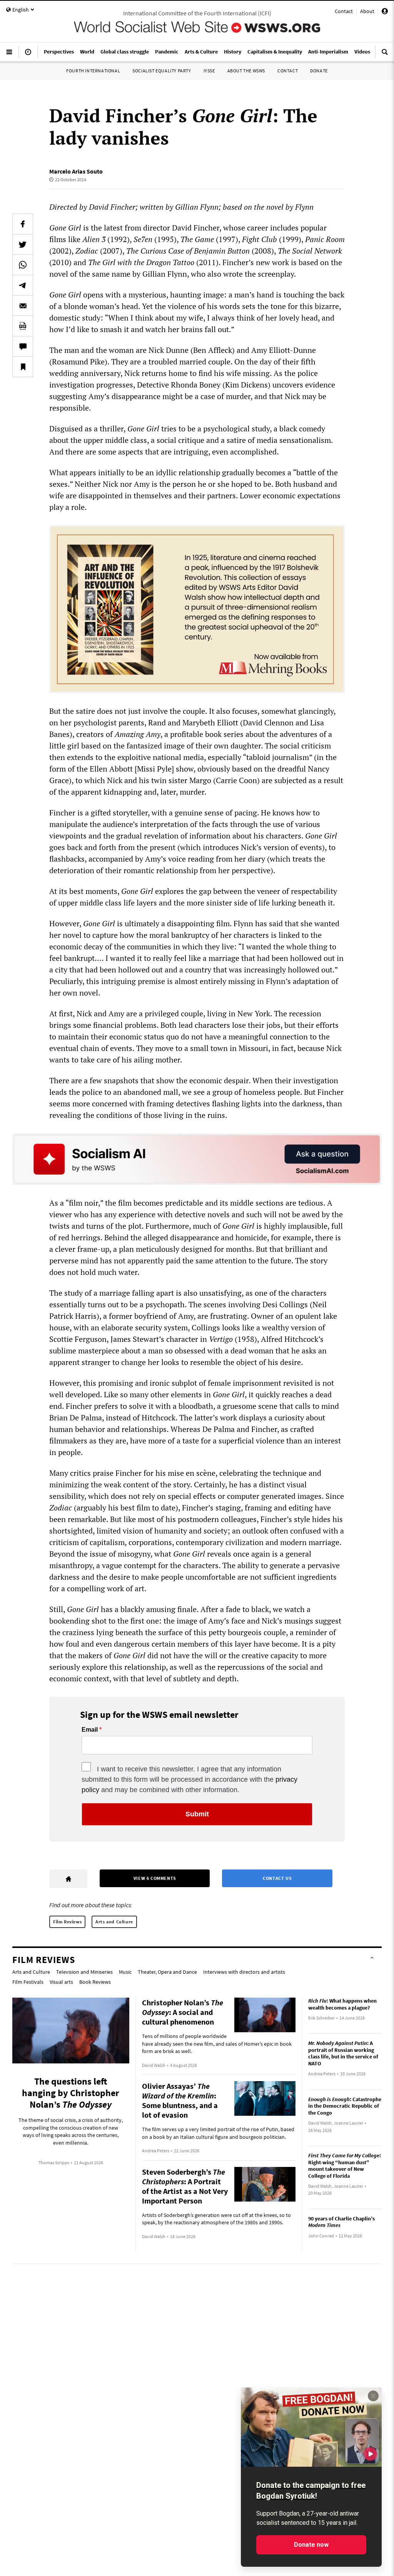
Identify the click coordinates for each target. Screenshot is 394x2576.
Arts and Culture (114, 1922)
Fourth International (93, 71)
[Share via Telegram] (23, 285)
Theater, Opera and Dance (167, 1972)
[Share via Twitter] (23, 244)
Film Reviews (67, 1922)
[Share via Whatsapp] (23, 265)
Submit (197, 1814)
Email (90, 1730)
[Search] (385, 55)
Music (125, 1972)
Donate (319, 71)
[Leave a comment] (23, 346)
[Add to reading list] (23, 367)
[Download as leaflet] (23, 326)
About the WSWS (246, 71)
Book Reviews (95, 1982)
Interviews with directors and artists (244, 1972)
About (367, 11)
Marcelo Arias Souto (76, 171)
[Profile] (385, 12)
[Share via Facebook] (23, 224)
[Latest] (28, 55)
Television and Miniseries (84, 1972)
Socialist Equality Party (162, 71)
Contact (344, 11)
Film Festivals (28, 1982)
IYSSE (209, 71)
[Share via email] (23, 306)
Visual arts (61, 1982)
